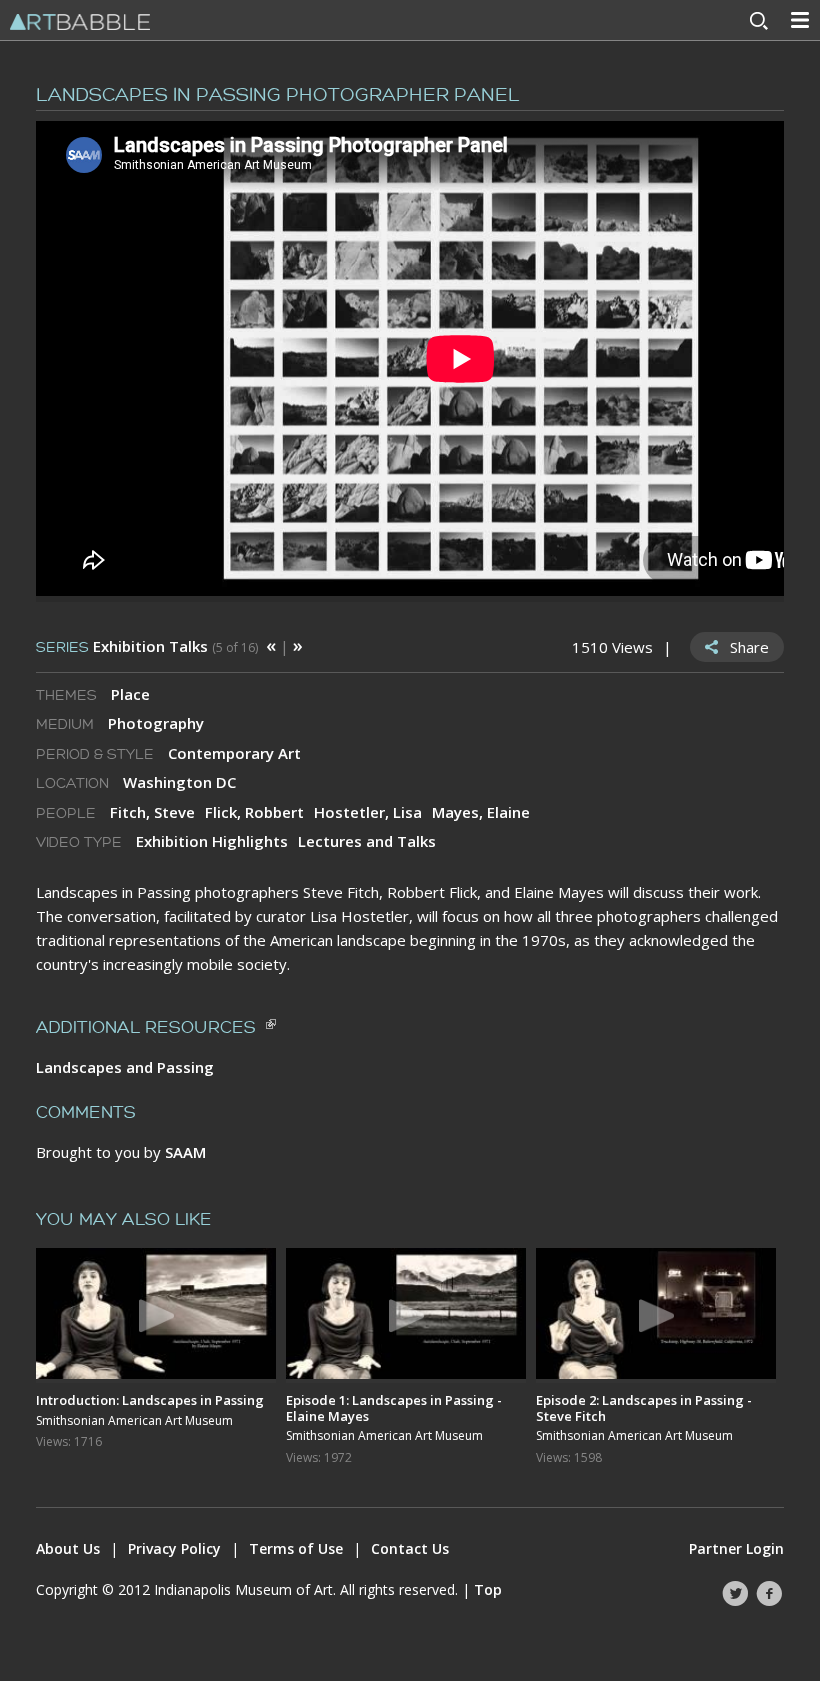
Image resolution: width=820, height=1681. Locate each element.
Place (130, 694)
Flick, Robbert (254, 812)
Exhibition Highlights (212, 841)
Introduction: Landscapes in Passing (150, 1400)
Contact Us (410, 1548)
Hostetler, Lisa (368, 812)
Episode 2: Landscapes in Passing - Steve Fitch (644, 1407)
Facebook (769, 1594)
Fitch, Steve (152, 812)
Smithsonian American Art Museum (134, 1421)
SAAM (185, 1152)
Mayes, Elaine (481, 812)
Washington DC (179, 782)
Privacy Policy (174, 1548)
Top (488, 1589)
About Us (68, 1548)
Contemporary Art (234, 753)
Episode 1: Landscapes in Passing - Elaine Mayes (394, 1407)
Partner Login (736, 1548)
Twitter (735, 1594)
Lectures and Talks (367, 841)
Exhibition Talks (150, 646)
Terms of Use (296, 1548)
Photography (156, 723)
